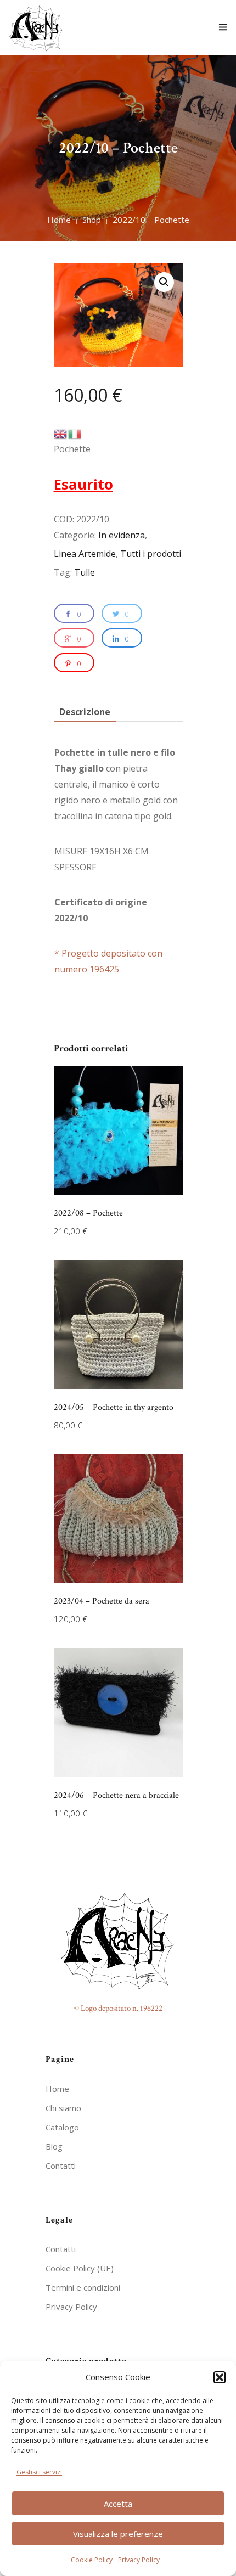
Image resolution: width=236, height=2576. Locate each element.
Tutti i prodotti (151, 554)
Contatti (61, 2166)
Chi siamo (63, 2108)
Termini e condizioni (83, 2287)
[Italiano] (75, 433)
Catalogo (62, 2127)
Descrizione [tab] (85, 712)
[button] (220, 2377)
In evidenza (122, 535)
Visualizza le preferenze (118, 2534)
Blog (54, 2146)
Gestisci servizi (39, 2472)
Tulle (85, 572)
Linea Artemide (85, 554)
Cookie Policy (92, 2560)
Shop (92, 220)
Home (59, 220)
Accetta (118, 2504)
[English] (61, 433)
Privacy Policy (139, 2560)
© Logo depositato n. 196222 (118, 2008)
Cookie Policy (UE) (80, 2268)
